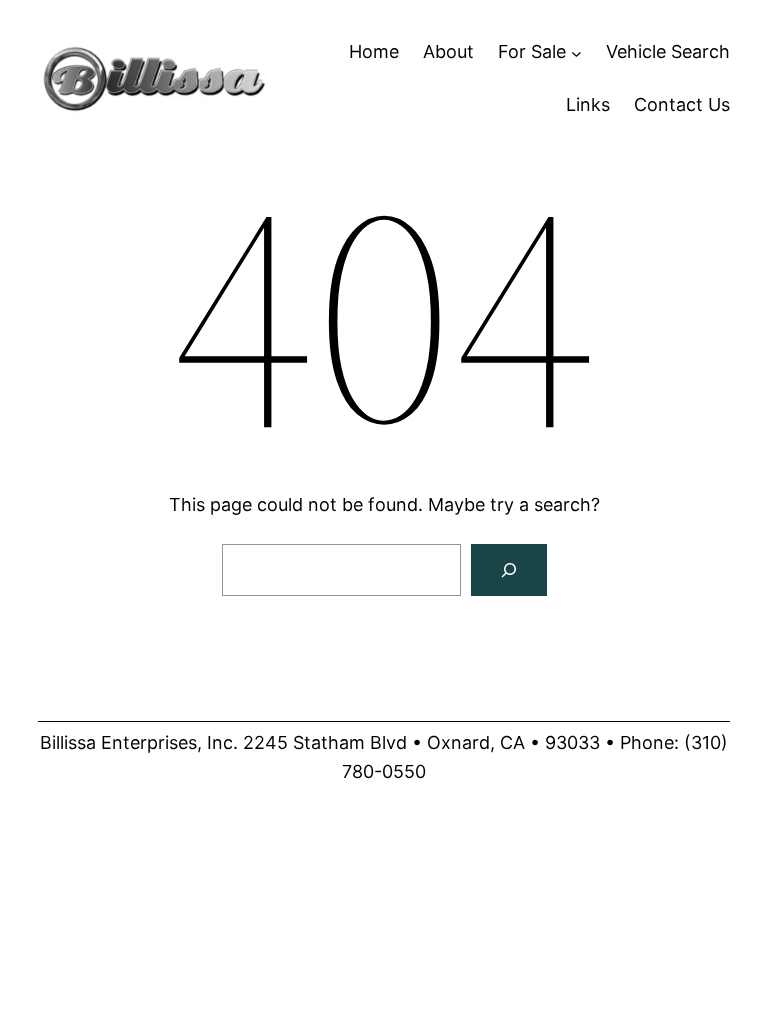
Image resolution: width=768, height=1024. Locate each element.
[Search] (509, 570)
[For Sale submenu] (576, 52)
